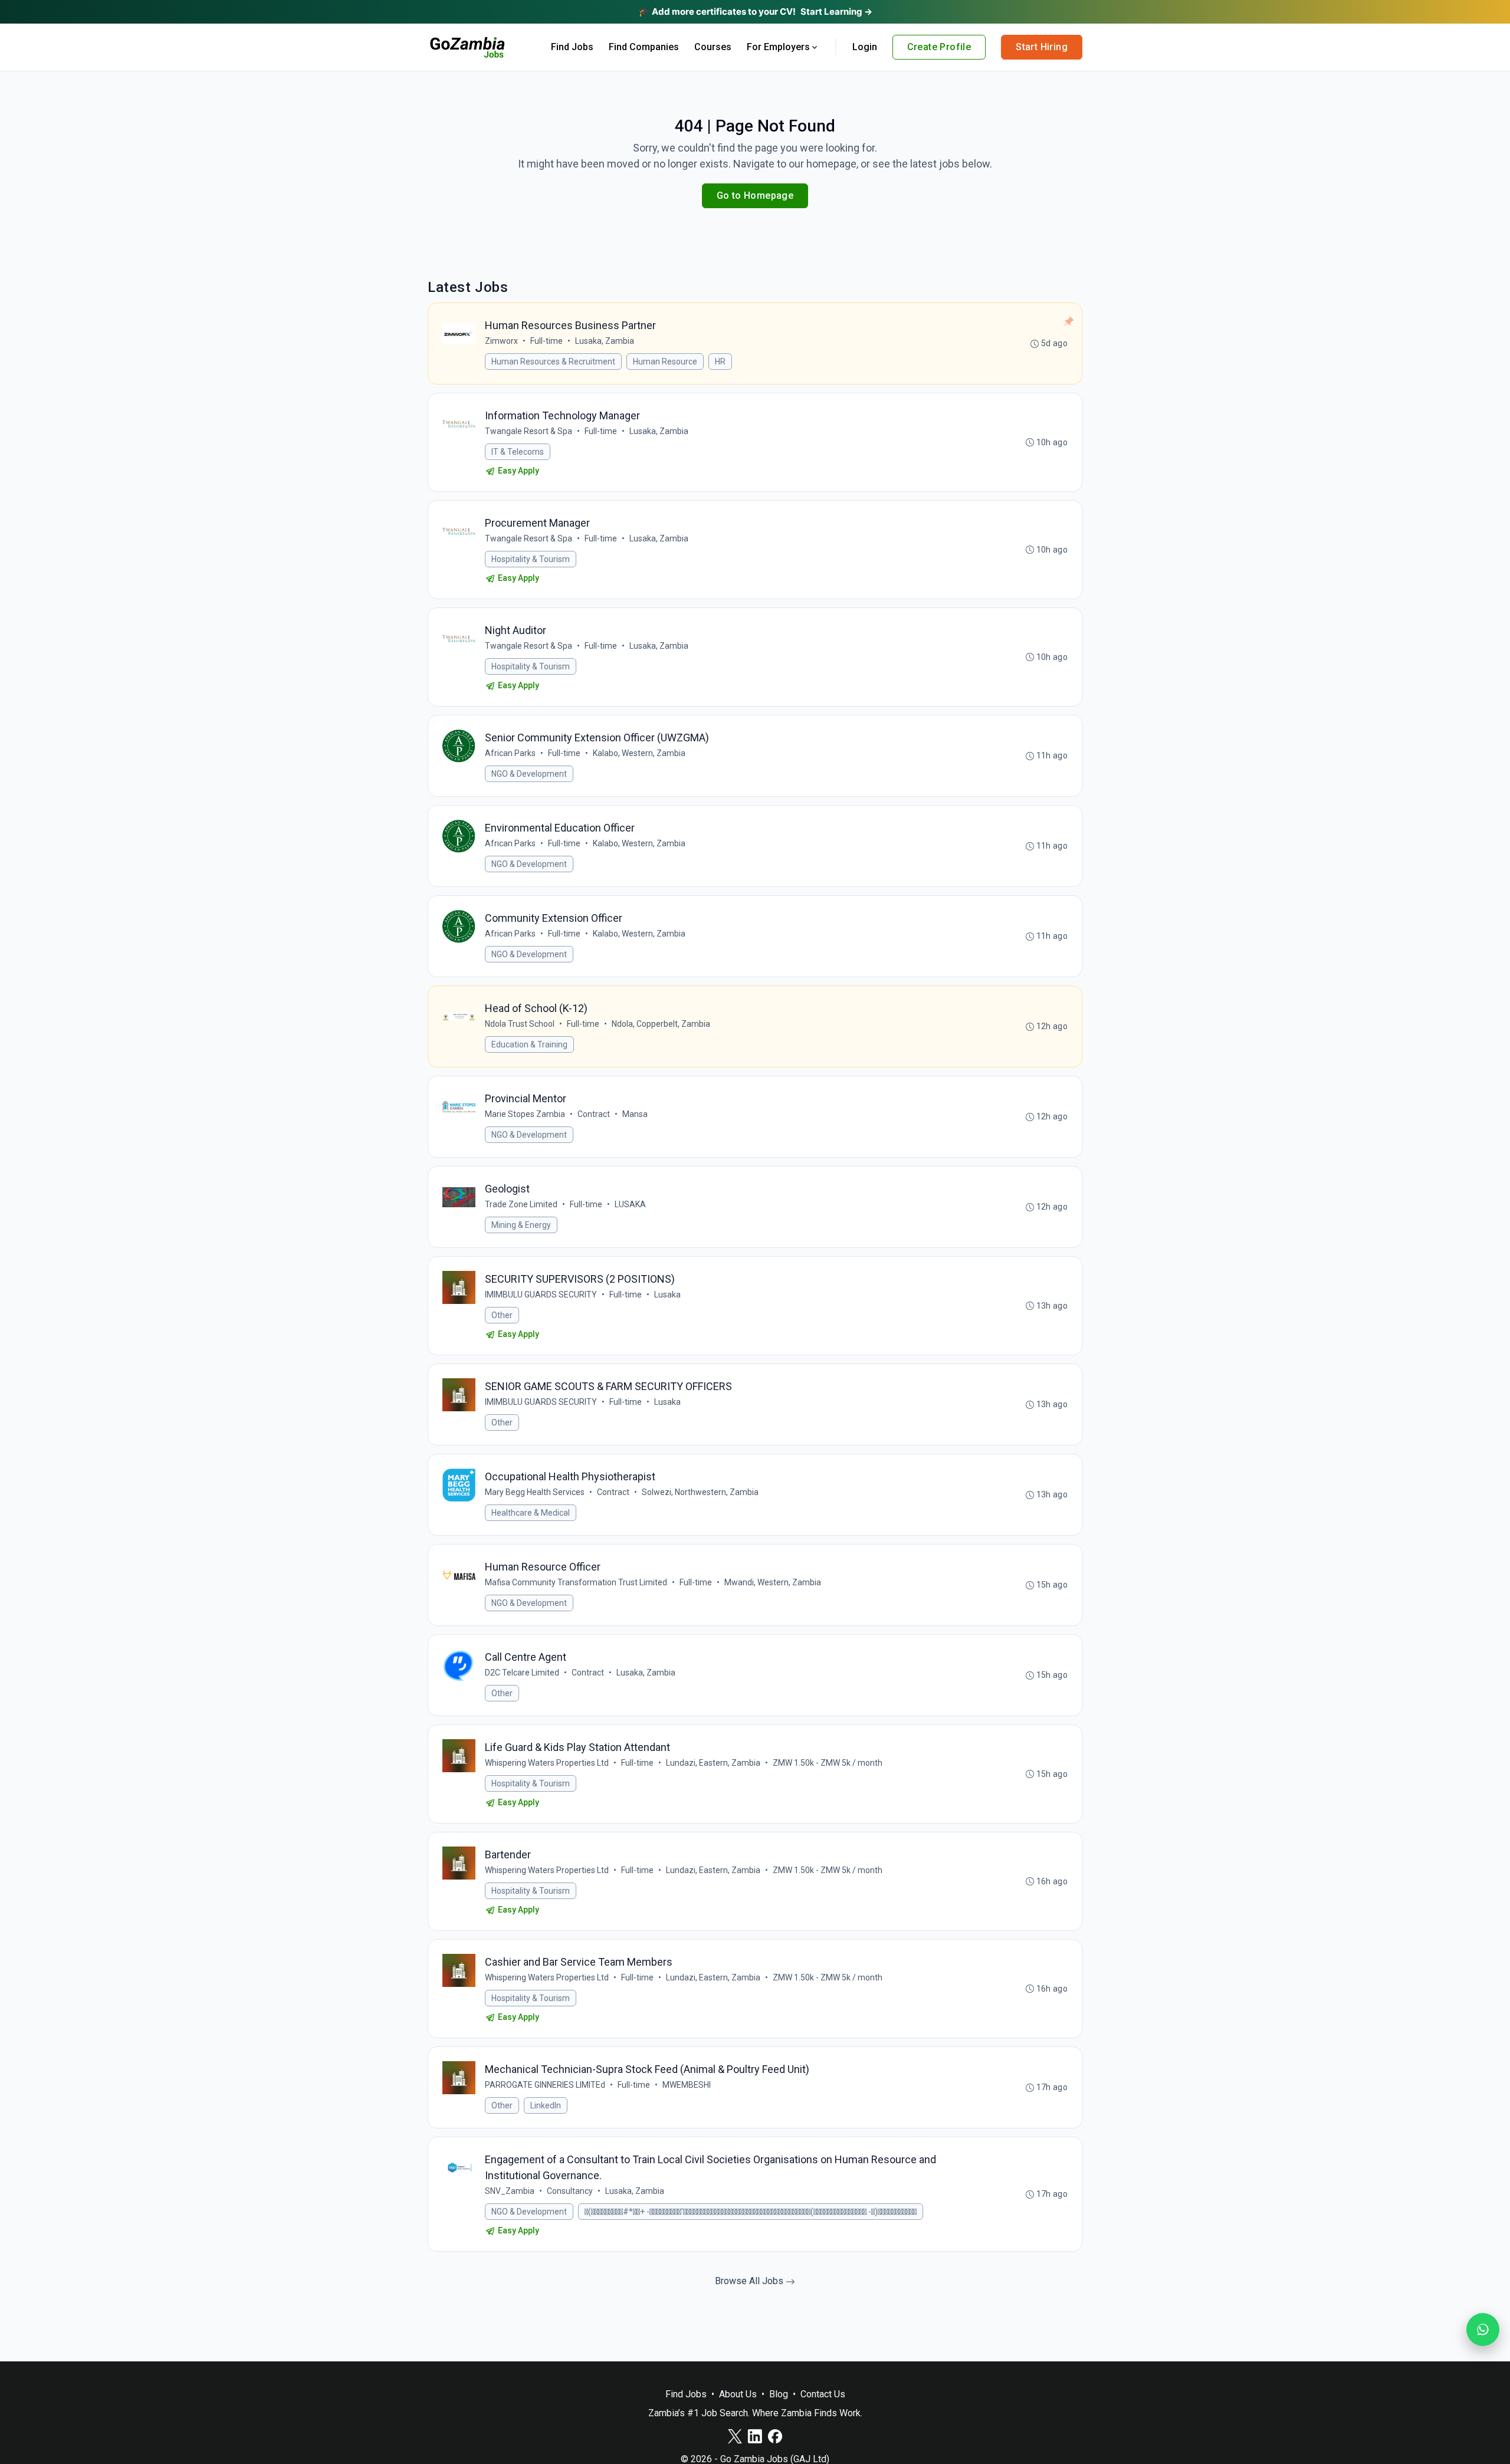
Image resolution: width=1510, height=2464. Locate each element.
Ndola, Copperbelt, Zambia (661, 1024)
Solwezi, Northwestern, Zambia (700, 1492)
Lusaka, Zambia (605, 341)
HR (720, 362)
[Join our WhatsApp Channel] (1483, 2330)
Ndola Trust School (520, 1024)
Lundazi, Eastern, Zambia (713, 1763)
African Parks (510, 753)
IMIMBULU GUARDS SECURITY (541, 1295)
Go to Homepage (755, 196)
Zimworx (501, 341)
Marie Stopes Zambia (525, 1114)
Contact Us (823, 2394)
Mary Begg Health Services (535, 1492)
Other (502, 1315)
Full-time (546, 341)
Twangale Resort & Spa (528, 431)
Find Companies (644, 47)
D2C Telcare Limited (522, 1673)
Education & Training (529, 1044)
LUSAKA (630, 1204)
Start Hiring (1042, 47)
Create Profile (939, 47)
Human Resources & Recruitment (553, 362)
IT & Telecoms (518, 452)
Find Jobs (572, 47)
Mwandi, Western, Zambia (773, 1582)
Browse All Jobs (750, 2281)
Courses (713, 47)
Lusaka (667, 1295)
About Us (738, 2394)
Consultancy (570, 2191)
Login (865, 47)
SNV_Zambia (510, 2191)
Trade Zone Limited (521, 1204)
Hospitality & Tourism (531, 559)
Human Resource (665, 362)
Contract (594, 1114)
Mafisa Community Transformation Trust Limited (576, 1582)
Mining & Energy (521, 1225)
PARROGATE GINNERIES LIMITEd (545, 2085)
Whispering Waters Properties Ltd (547, 1763)
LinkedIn (546, 2105)
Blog (779, 2394)
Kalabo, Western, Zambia (639, 753)
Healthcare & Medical (531, 1513)
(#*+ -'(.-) (751, 2212)
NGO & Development (529, 774)
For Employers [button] (778, 47)
